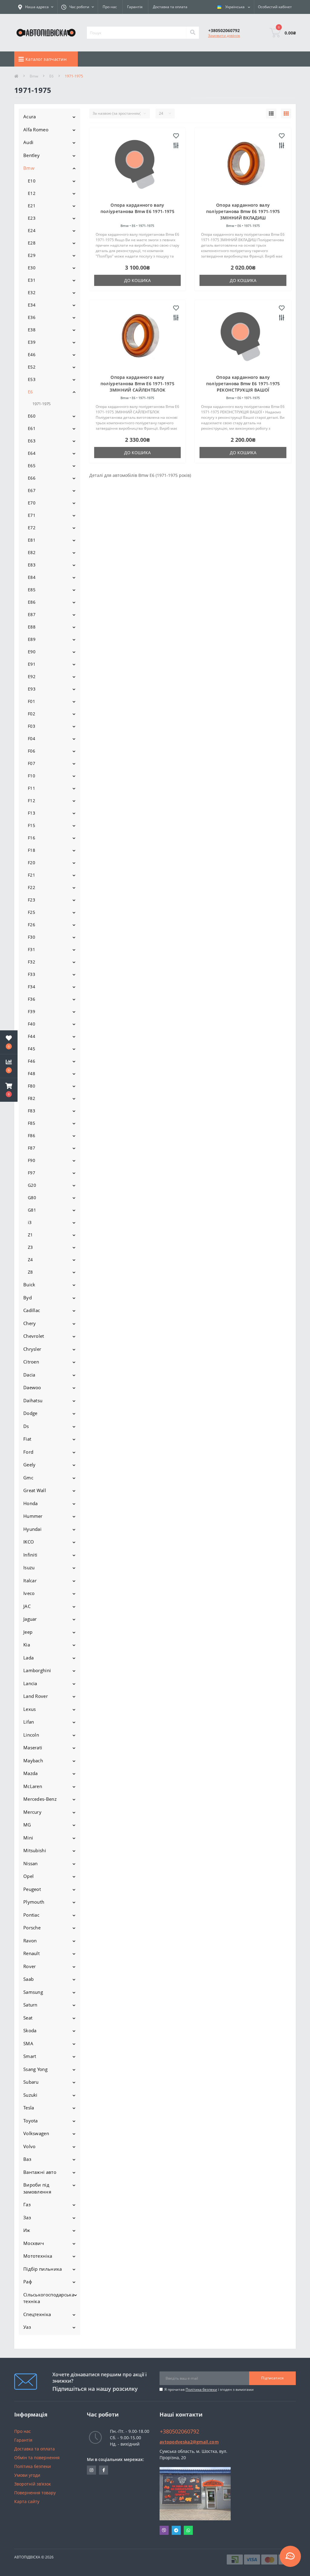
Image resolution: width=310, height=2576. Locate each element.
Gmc (28, 1478)
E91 (32, 664)
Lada (28, 1658)
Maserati (33, 1747)
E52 (32, 367)
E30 (32, 268)
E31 (32, 280)
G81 (32, 1210)
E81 (32, 540)
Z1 (30, 1235)
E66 (32, 478)
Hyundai (32, 1529)
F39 (31, 1011)
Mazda (31, 1773)
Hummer (33, 1516)
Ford (28, 1452)
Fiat (27, 1439)
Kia (27, 1645)
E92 (32, 676)
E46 (32, 354)
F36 (31, 999)
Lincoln (31, 1735)
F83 (31, 1111)
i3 (30, 1222)
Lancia (30, 1683)
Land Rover (36, 1696)
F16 (31, 838)
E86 (32, 602)
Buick (29, 1285)
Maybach (33, 1761)
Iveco (29, 1593)
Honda (31, 1503)
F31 (31, 949)
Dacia (29, 1375)
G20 (32, 1185)
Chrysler (32, 1349)
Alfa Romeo (36, 130)
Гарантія (135, 7)
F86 (31, 1135)
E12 (32, 193)
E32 (32, 292)
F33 (31, 974)
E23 (32, 218)
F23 (31, 900)
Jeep (28, 1632)
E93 (32, 689)
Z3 (30, 1247)
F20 (31, 863)
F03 (31, 726)
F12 (31, 801)
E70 (32, 503)
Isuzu (29, 1567)
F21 (31, 875)
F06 (31, 751)
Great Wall (35, 1490)
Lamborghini (37, 1670)
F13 (31, 813)
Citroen (31, 1362)
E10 (32, 181)
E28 (32, 243)
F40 (31, 1024)
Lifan (29, 1722)
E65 (32, 466)
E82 (32, 552)
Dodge (30, 1413)
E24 (32, 230)
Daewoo (32, 1387)
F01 (31, 701)
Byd (28, 1298)
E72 (32, 528)
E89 (32, 639)
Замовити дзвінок (224, 36)
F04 (31, 738)
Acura (30, 116)
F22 (31, 887)
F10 (31, 776)
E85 (32, 590)
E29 (32, 255)
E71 (32, 515)
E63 (32, 441)
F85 (31, 1123)
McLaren (33, 1786)
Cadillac (32, 1310)
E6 (51, 76)
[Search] (193, 33)
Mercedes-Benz (40, 1799)
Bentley (31, 155)
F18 (31, 850)
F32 (31, 962)
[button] (9, 1090)
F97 (31, 1173)
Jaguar (30, 1619)
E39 (32, 342)
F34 (31, 987)
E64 (32, 453)
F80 (31, 1086)
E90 (32, 652)
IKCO (29, 1542)
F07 (31, 763)
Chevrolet (34, 1336)
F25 (31, 912)
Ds (26, 1426)
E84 (32, 577)
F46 (31, 1061)
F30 (31, 937)
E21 (32, 206)
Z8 (30, 1272)
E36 (32, 317)
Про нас (110, 7)
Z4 (30, 1260)
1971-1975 (41, 404)
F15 (31, 825)
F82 (31, 1098)
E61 (32, 428)
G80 (32, 1198)
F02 (31, 714)
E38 (32, 330)
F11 (31, 788)
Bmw (34, 76)
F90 (31, 1160)
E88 (32, 627)
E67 (32, 490)
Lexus (30, 1709)
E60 (32, 416)
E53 (32, 379)
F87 (31, 1148)
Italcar (30, 1580)
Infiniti (30, 1555)
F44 (31, 1036)
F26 (31, 925)
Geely (30, 1465)
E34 (32, 305)
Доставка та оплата (170, 7)
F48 (31, 1073)
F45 (31, 1049)
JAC (27, 1606)
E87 (32, 614)
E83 (32, 565)
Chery (30, 1323)
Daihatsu (33, 1400)
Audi (28, 142)
